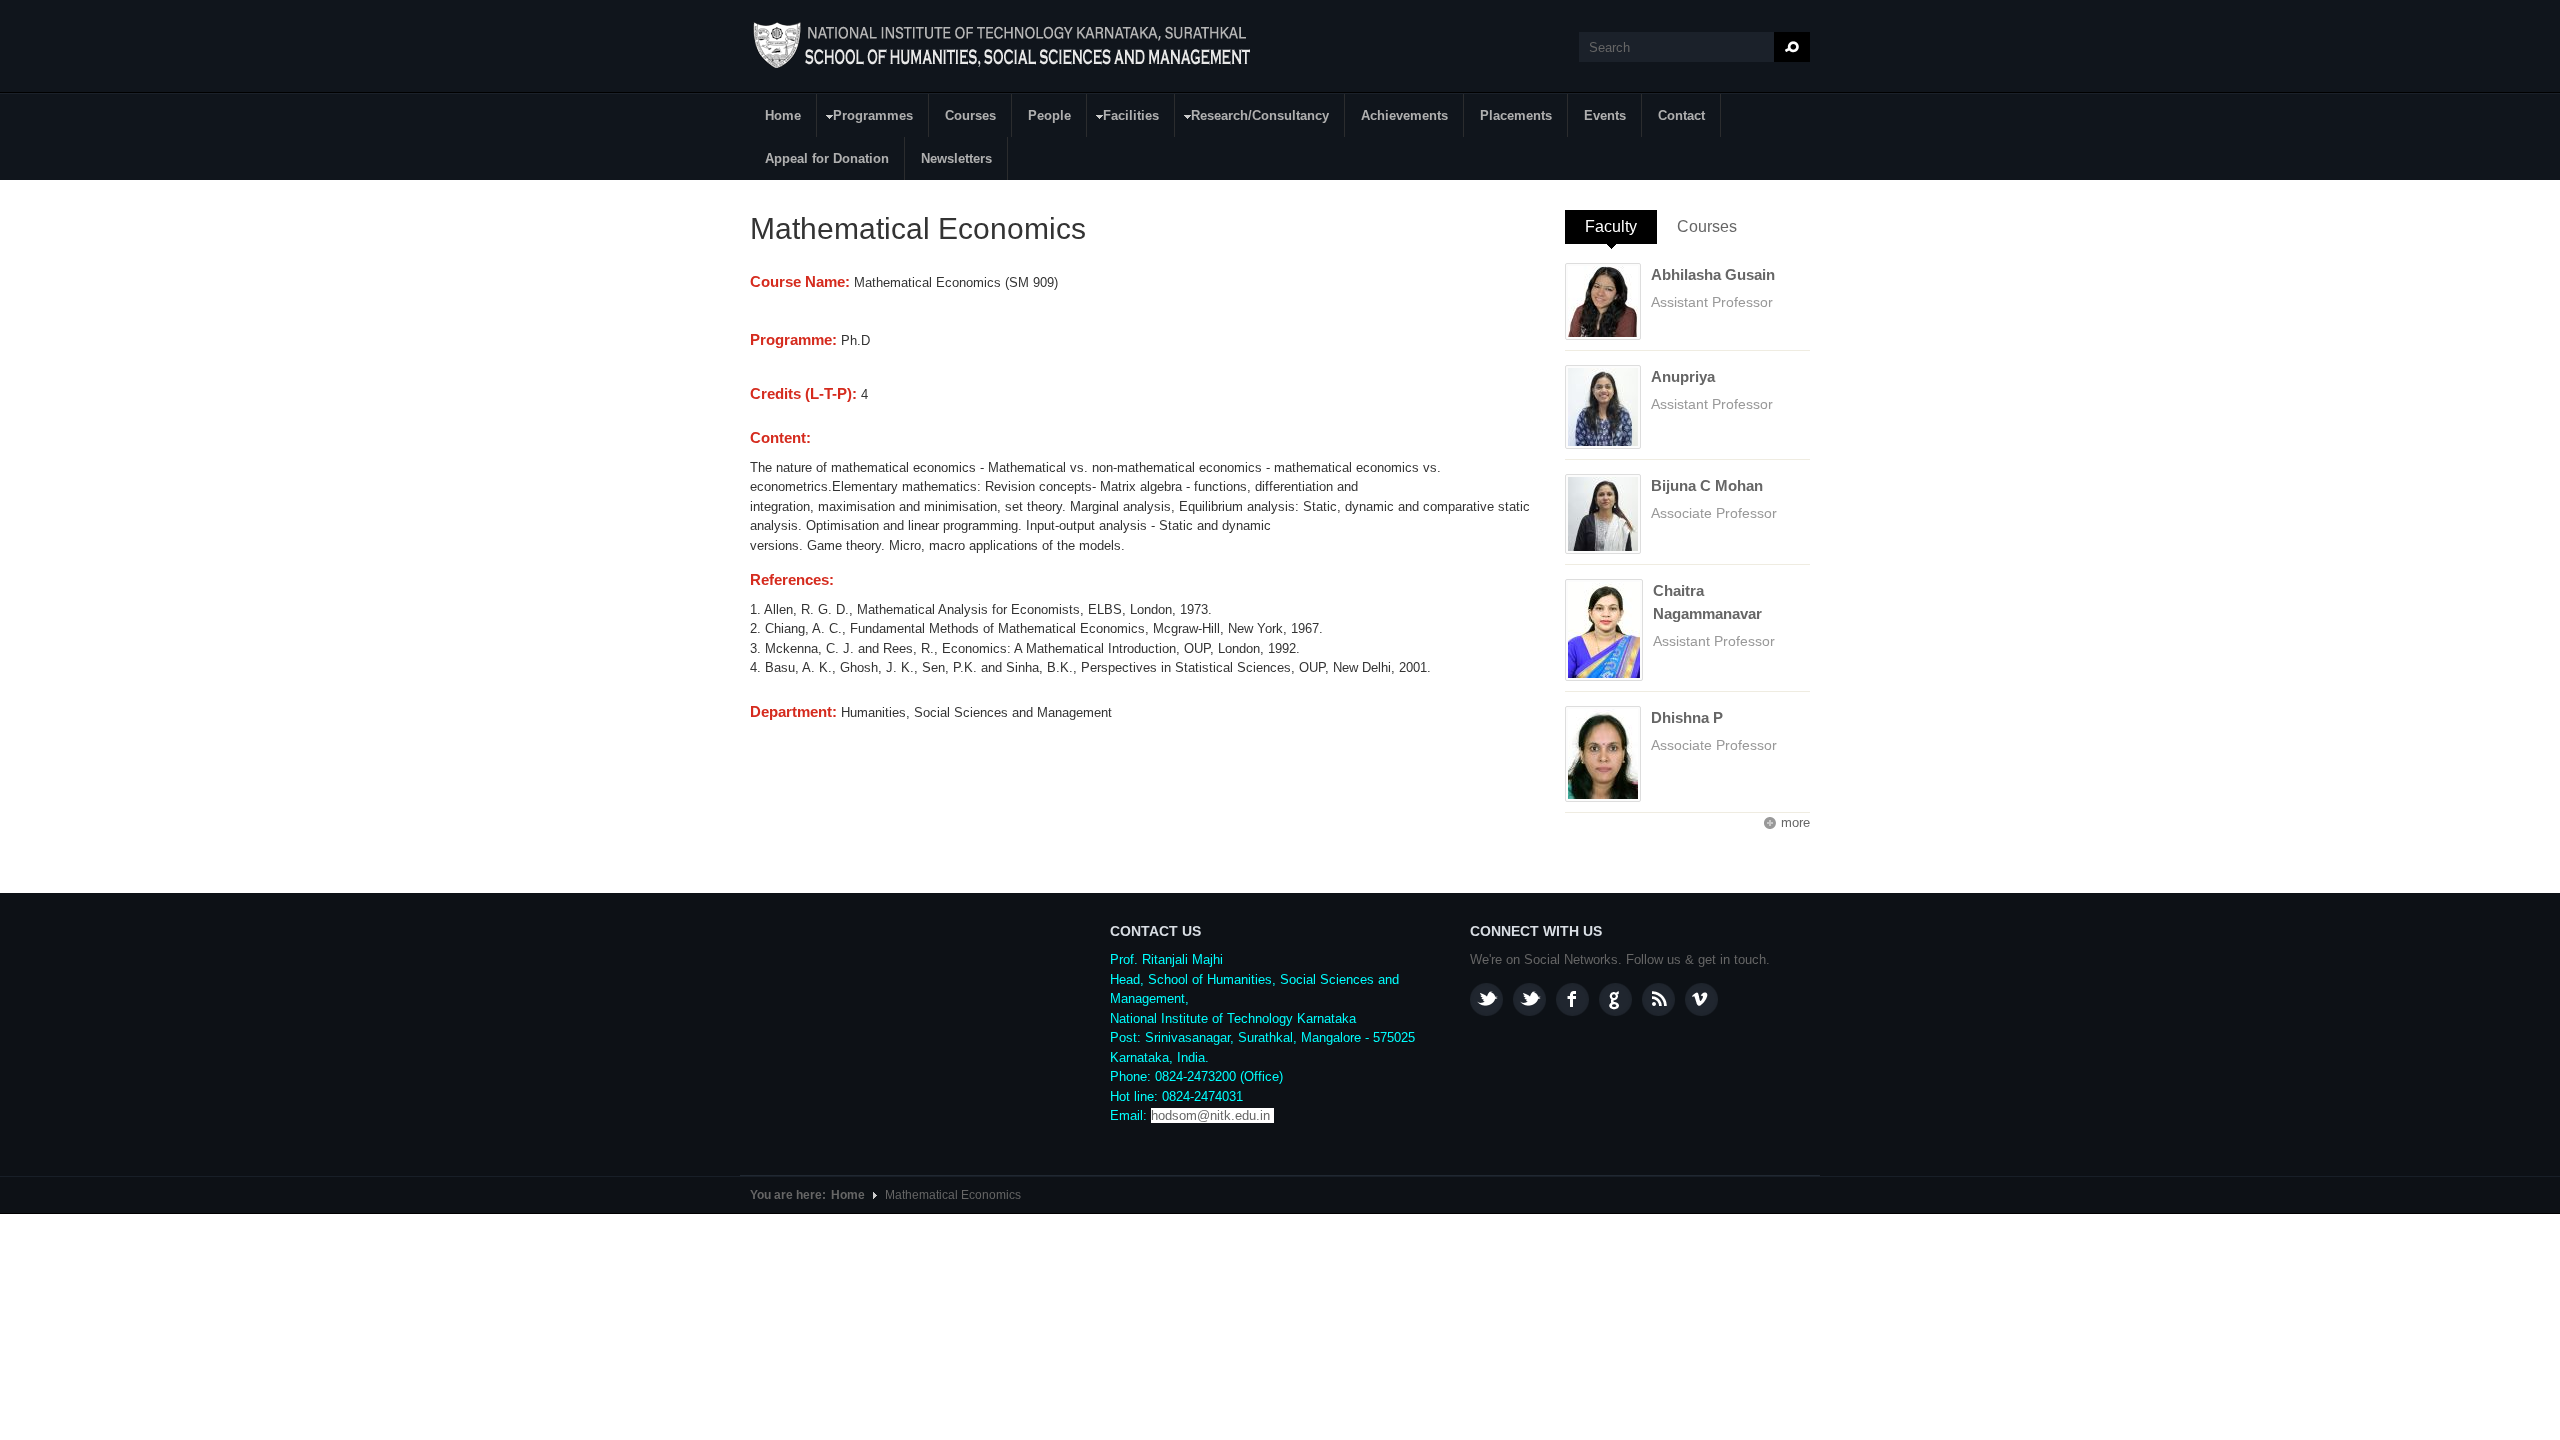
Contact (1681, 115)
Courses (970, 115)
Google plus (1615, 999)
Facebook (1572, 999)
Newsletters (956, 158)
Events (1605, 115)
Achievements (1404, 115)
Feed (1658, 999)
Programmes (865, 118)
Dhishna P (1687, 717)
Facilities (1123, 118)
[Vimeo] (1701, 999)
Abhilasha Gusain (1713, 274)
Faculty (1621, 226)
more (1795, 822)
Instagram (1486, 999)
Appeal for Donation (827, 158)
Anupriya (1683, 376)
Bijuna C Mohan (1707, 485)
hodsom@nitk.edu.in (1210, 1115)
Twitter (1529, 999)
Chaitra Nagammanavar (1707, 602)
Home (783, 115)
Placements (1516, 115)
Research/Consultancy (1252, 118)
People (1049, 115)
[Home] (1004, 45)
